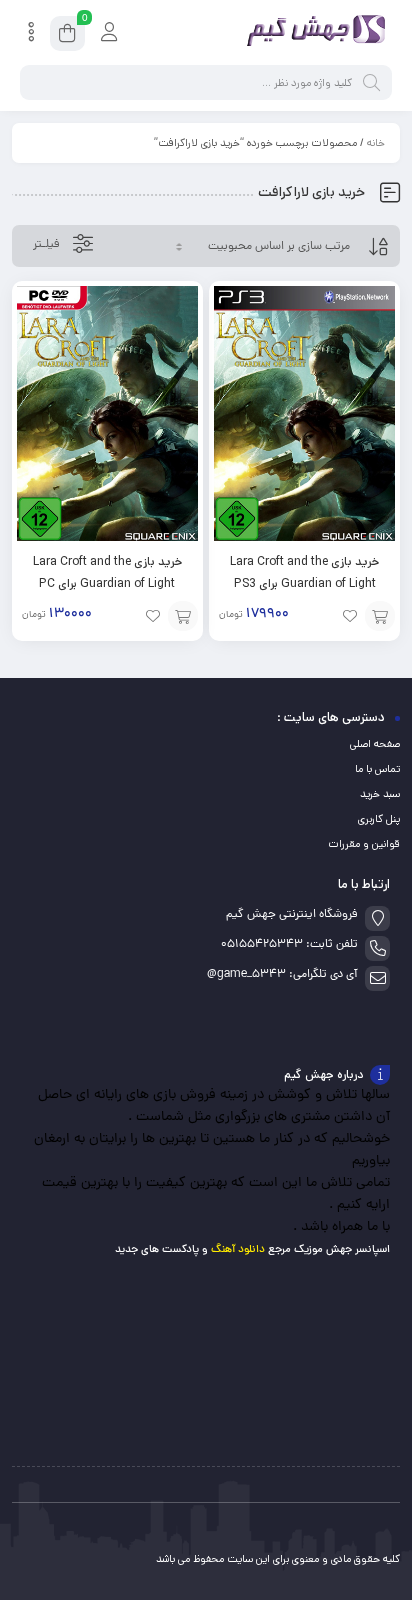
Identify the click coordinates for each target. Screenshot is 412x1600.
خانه (376, 143)
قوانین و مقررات (364, 844)
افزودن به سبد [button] (380, 616)
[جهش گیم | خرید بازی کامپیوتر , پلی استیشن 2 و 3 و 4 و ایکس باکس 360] (312, 33)
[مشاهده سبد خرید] (67, 36)
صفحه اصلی (375, 744)
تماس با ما (377, 769)
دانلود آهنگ (238, 1249)
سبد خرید (380, 794)
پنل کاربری (379, 819)
